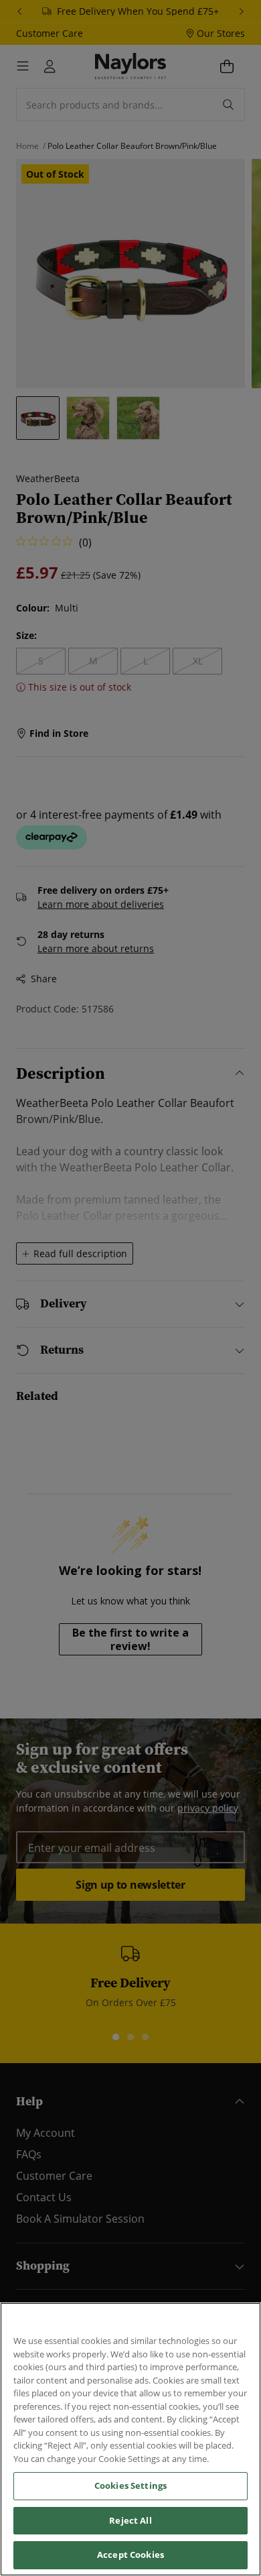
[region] (130, 2439)
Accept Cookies (130, 2555)
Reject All (130, 2520)
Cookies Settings (130, 2485)
